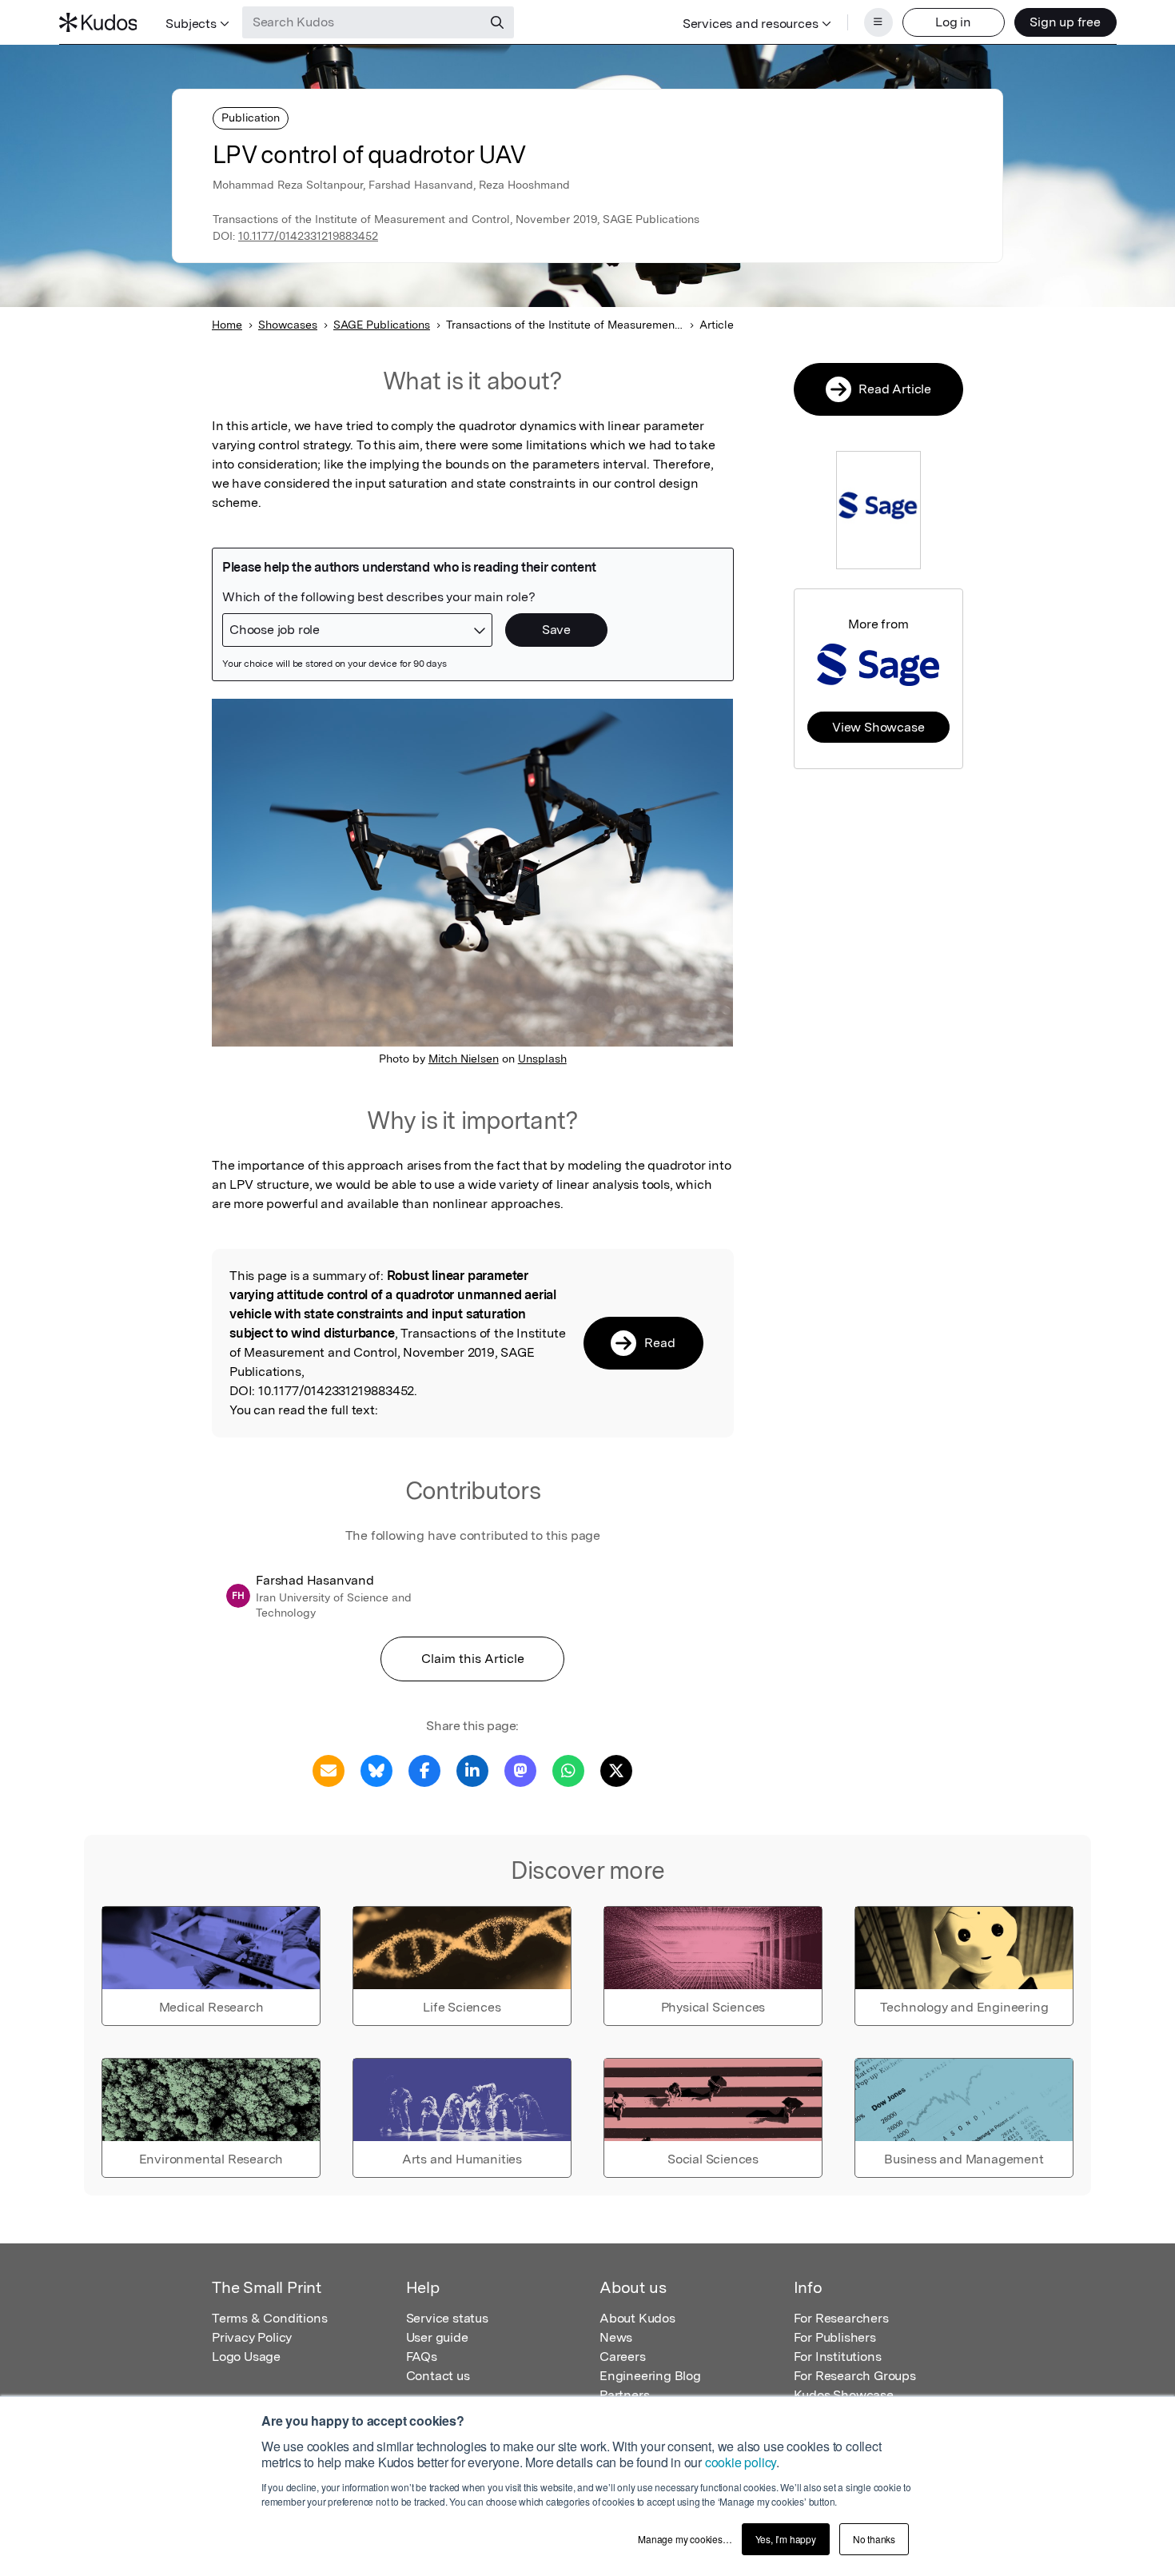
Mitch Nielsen (464, 1059)
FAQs (422, 2357)
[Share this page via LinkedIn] (472, 1770)
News (616, 2337)
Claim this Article (473, 1659)
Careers (623, 2357)
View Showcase (878, 727)
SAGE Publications (382, 325)
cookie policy (741, 2462)
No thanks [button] (874, 2539)
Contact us (438, 2376)
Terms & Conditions (269, 2318)
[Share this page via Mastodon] (520, 1770)
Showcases (288, 325)
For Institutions (838, 2357)
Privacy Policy (252, 2337)
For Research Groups (855, 2376)
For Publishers (835, 2337)
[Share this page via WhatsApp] (568, 1770)
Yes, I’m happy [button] (786, 2539)
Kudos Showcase (844, 2395)
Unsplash (542, 1059)
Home (227, 325)
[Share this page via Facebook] (424, 1770)
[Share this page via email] (329, 1770)
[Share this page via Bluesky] (376, 1770)
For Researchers (841, 2318)
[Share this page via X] (616, 1770)
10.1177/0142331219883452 (308, 236)
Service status (447, 2318)
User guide (437, 2337)
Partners (624, 2395)
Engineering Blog (650, 2376)
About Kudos (637, 2318)
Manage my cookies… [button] (685, 2539)
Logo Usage (246, 2357)
